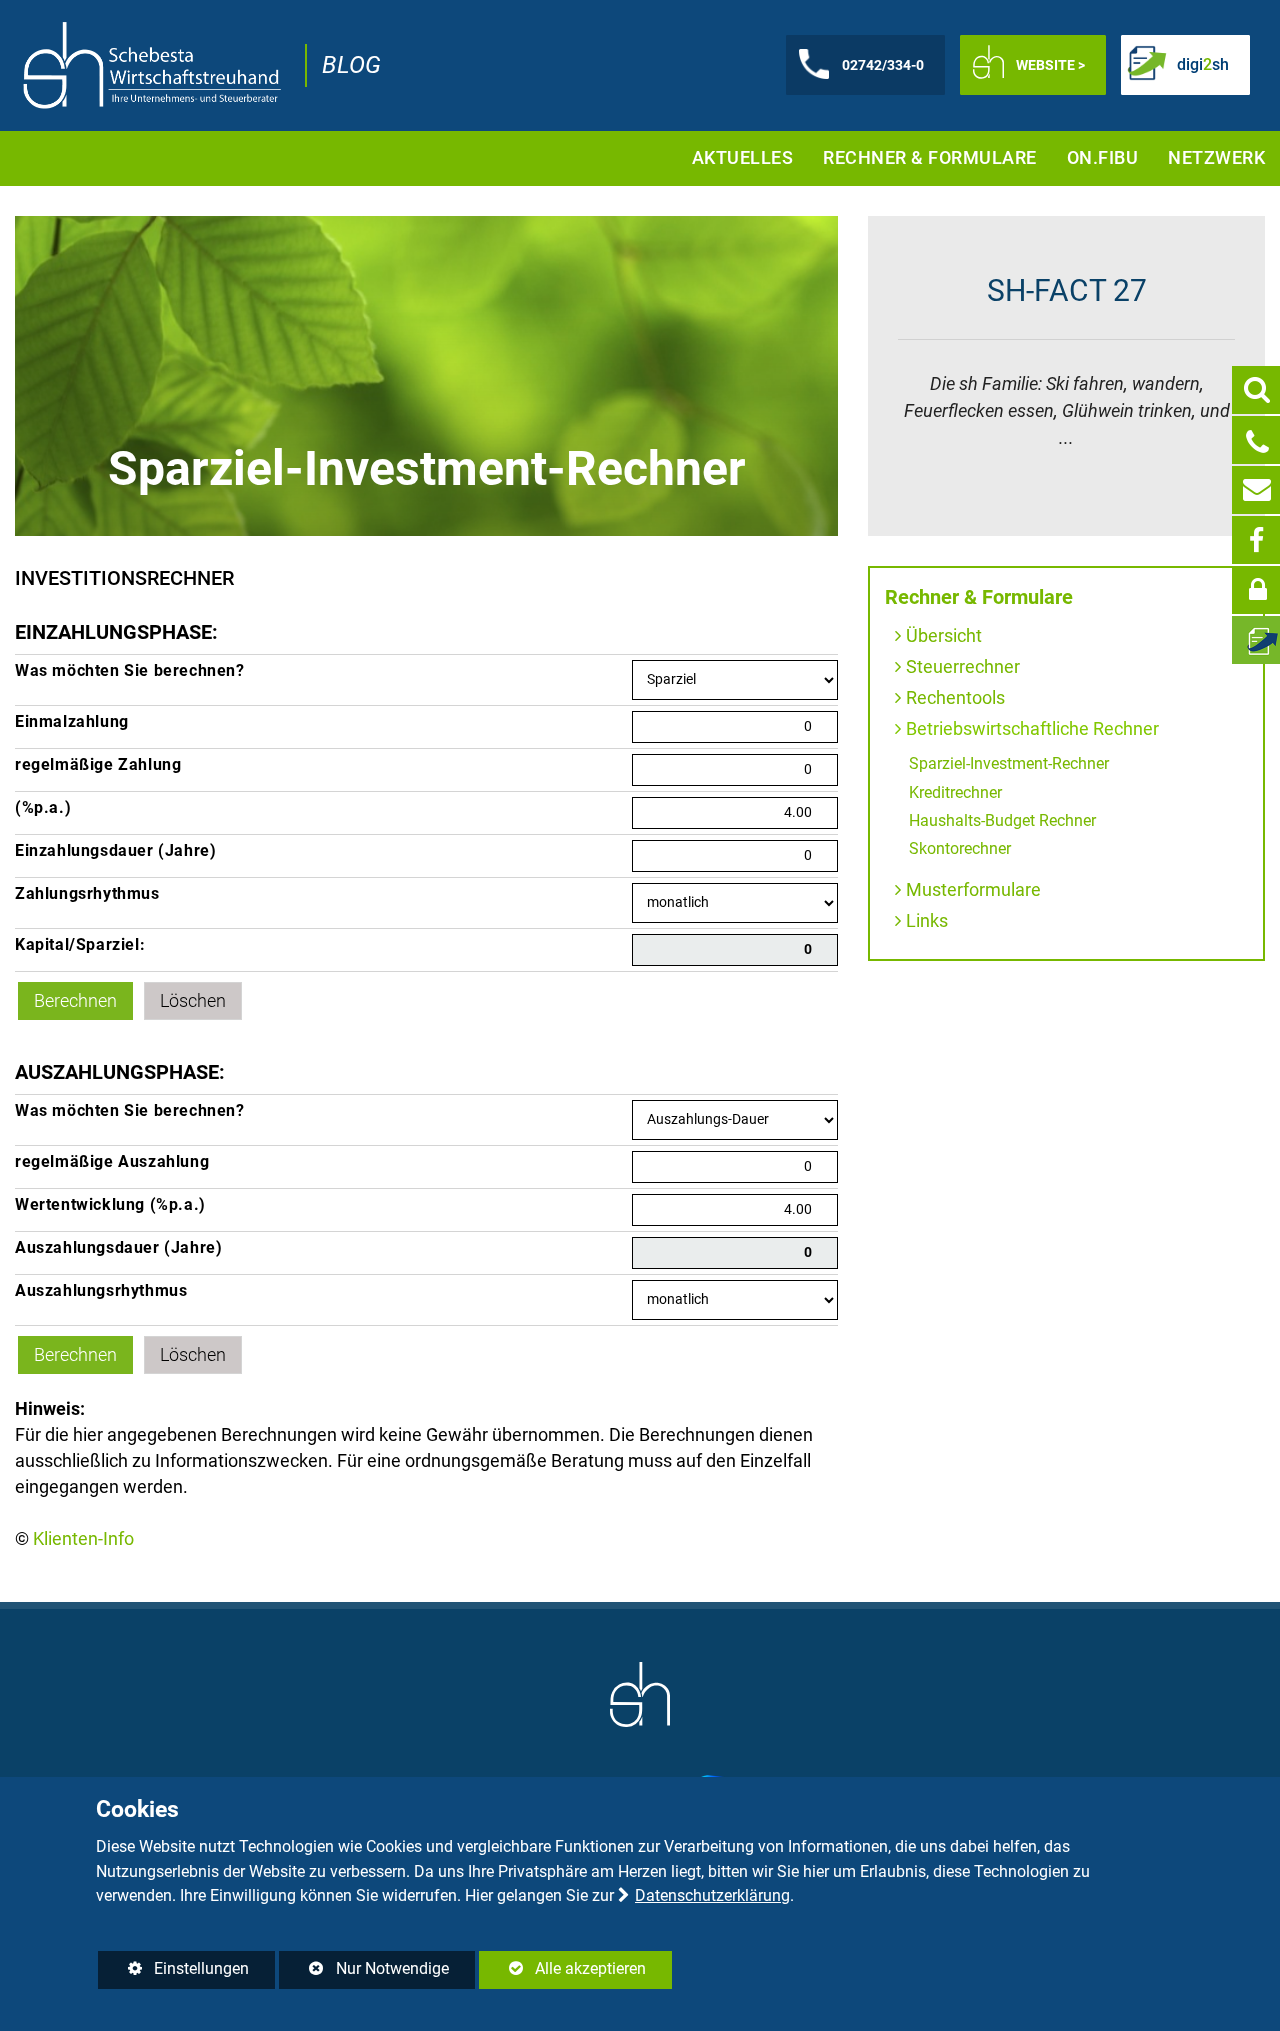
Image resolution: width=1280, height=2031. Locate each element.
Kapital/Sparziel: (80, 944)
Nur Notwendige (363, 1973)
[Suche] (1256, 390)
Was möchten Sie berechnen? (130, 670)
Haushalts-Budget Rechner (1002, 820)
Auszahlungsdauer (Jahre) (118, 1247)
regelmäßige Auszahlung (112, 1161)
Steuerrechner (963, 666)
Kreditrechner (955, 792)
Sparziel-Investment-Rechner (1009, 763)
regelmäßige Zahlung (98, 764)
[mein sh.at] (1256, 590)
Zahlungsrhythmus (87, 893)
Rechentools (955, 697)
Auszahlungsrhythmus (101, 1290)
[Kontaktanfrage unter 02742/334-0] (1256, 440)
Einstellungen (173, 1973)
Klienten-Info (83, 1538)
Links (927, 920)
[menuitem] (743, 158)
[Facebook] (1256, 540)
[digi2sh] (1256, 640)
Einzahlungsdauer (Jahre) (115, 850)
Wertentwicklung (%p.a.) (110, 1204)
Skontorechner (960, 848)
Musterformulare (973, 889)
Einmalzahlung (72, 721)
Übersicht (944, 635)
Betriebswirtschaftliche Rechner (1032, 728)
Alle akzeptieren (562, 1968)
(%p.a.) (43, 807)
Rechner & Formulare (979, 597)
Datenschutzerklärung (712, 1895)
